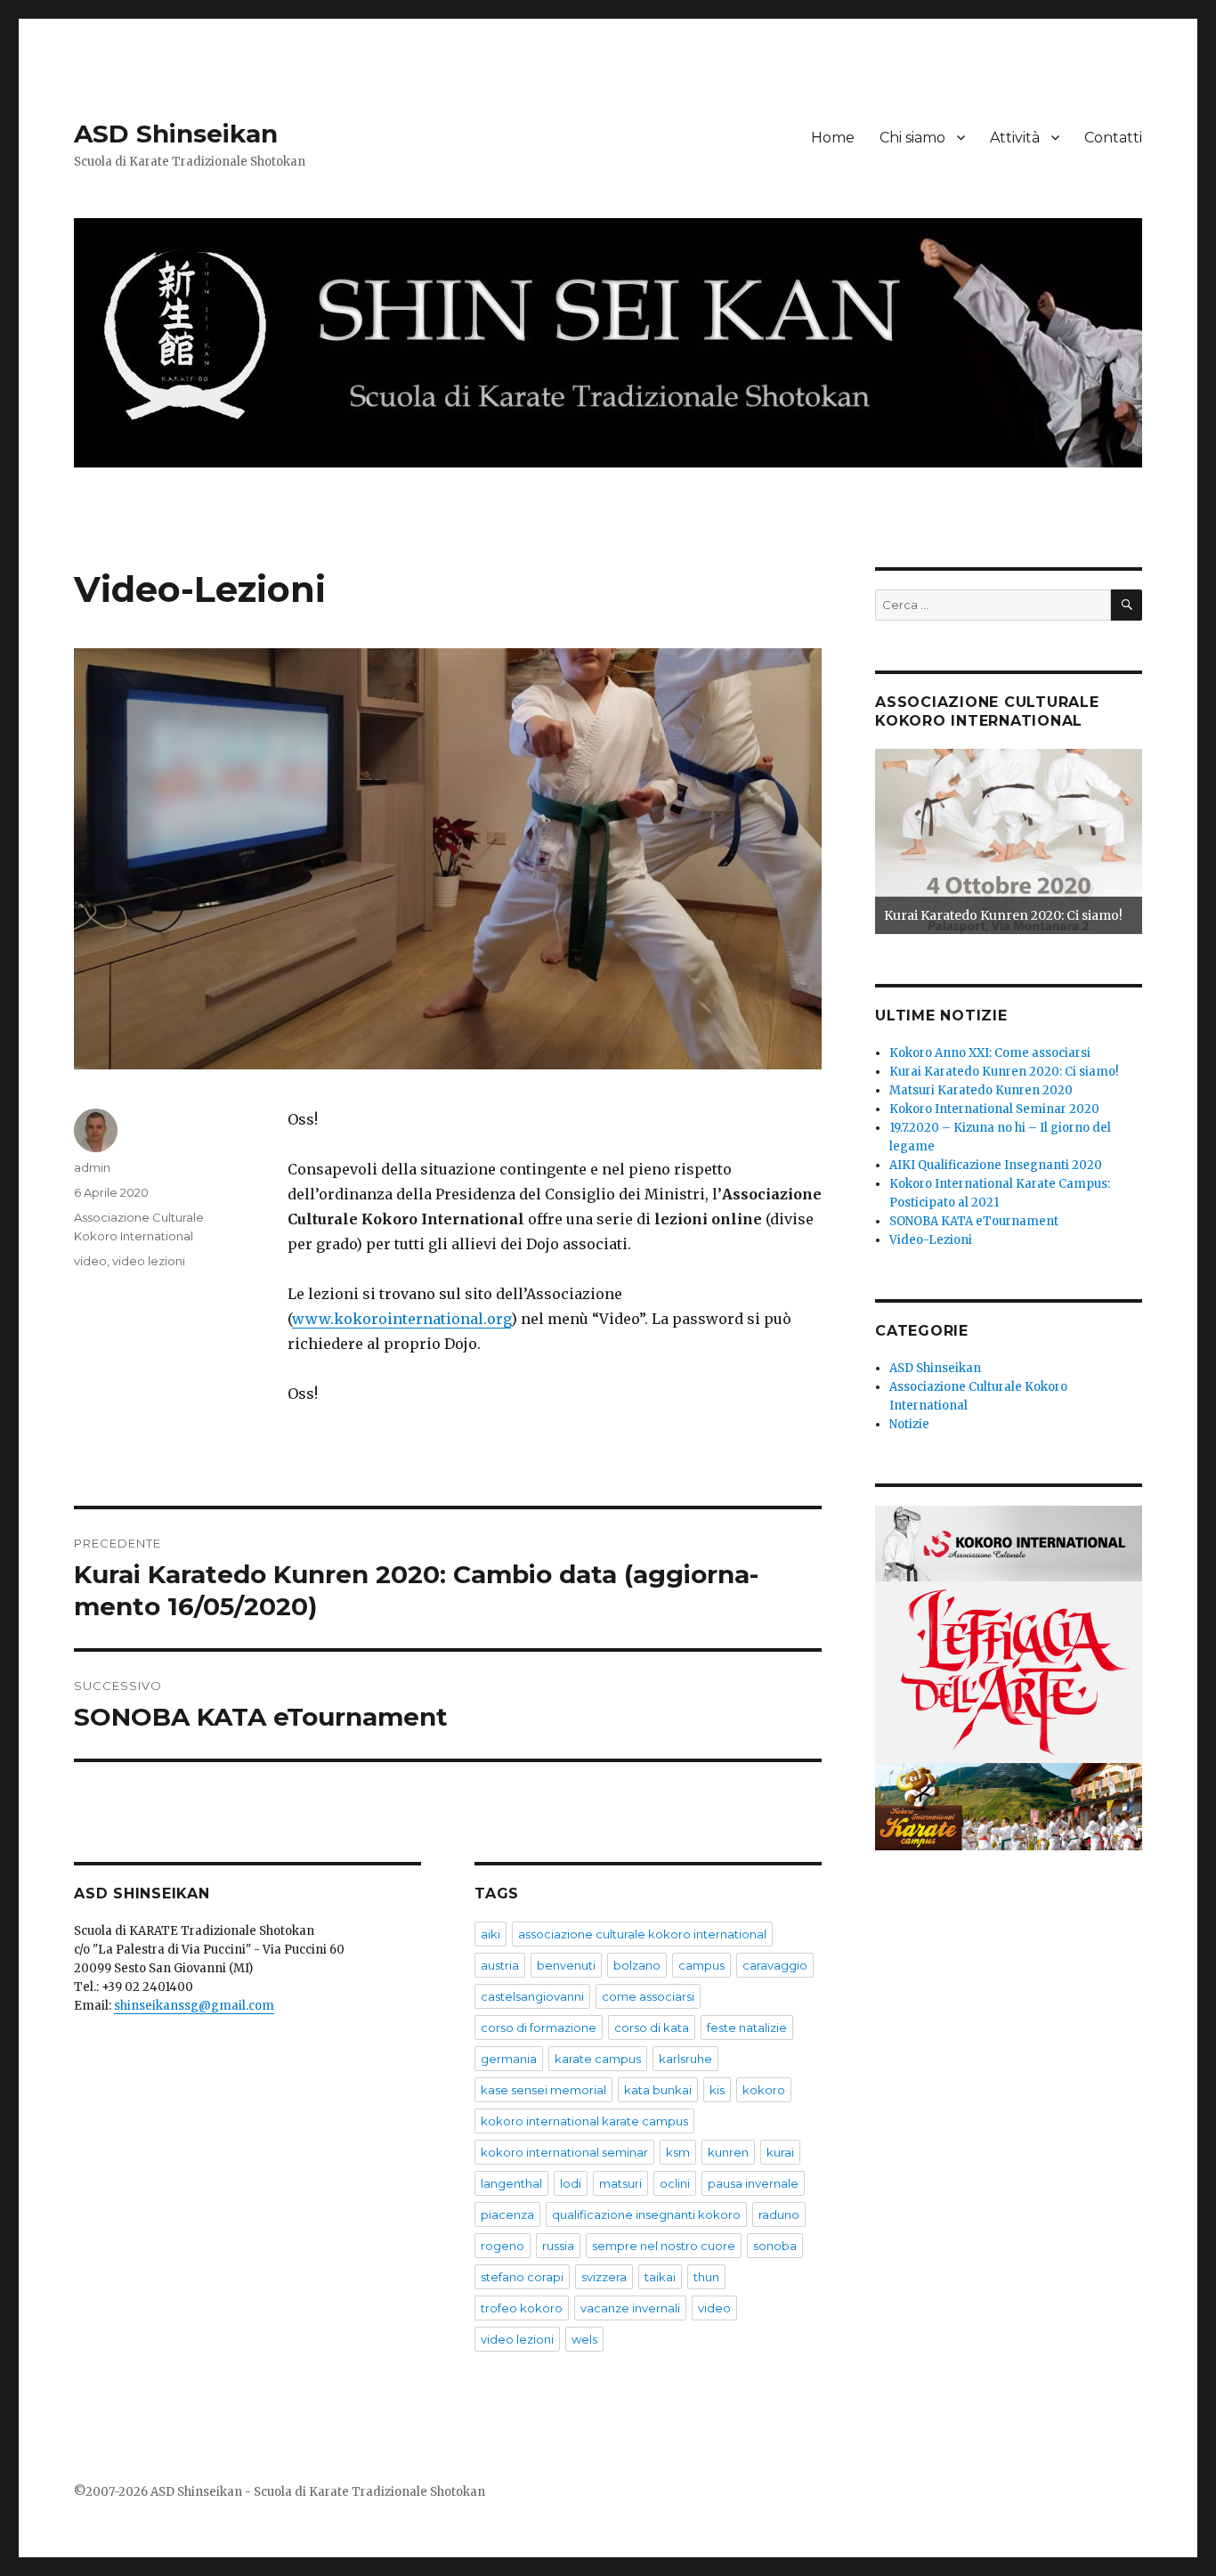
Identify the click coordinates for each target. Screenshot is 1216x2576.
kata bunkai (658, 2090)
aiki (490, 1934)
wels (584, 2339)
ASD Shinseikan (176, 134)
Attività (1015, 138)
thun (706, 2277)
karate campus (598, 2059)
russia (558, 2246)
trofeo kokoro (522, 2308)
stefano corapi (522, 2277)
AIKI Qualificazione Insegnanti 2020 (996, 1165)
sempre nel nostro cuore (664, 2246)
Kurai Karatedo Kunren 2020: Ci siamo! (1003, 915)
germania (509, 2059)
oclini (675, 2183)
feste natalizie (747, 2027)
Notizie (909, 1424)
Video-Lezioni (931, 1240)
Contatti (1113, 138)
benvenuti (566, 1965)
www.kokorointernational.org (401, 1319)
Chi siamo (912, 138)
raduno (779, 2214)
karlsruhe (685, 2059)
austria (500, 1965)
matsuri (620, 2183)
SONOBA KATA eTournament (974, 1221)
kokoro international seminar (564, 2152)
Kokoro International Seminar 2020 (994, 1109)
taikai (660, 2277)
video (90, 1261)
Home (833, 138)
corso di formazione (539, 2027)
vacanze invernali (630, 2308)
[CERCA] (1127, 605)
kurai (780, 2152)
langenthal (511, 2183)
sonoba (775, 2246)
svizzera (604, 2277)
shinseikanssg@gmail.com (194, 2006)
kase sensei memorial (543, 2090)
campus (701, 1965)
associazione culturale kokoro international (642, 1934)
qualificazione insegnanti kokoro (646, 2214)
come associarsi (648, 1996)
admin (92, 1167)
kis (717, 2090)
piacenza (507, 2214)
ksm (678, 2152)
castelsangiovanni (532, 1996)
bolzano (637, 1965)
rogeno (503, 2246)
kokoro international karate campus (584, 2121)
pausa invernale (753, 2183)
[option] (1009, 841)
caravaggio (775, 1965)
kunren (728, 2152)
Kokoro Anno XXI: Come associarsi (990, 1053)
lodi (571, 2183)
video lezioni (149, 1261)
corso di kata (652, 2027)
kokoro (764, 2090)
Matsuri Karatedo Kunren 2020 (981, 1090)
